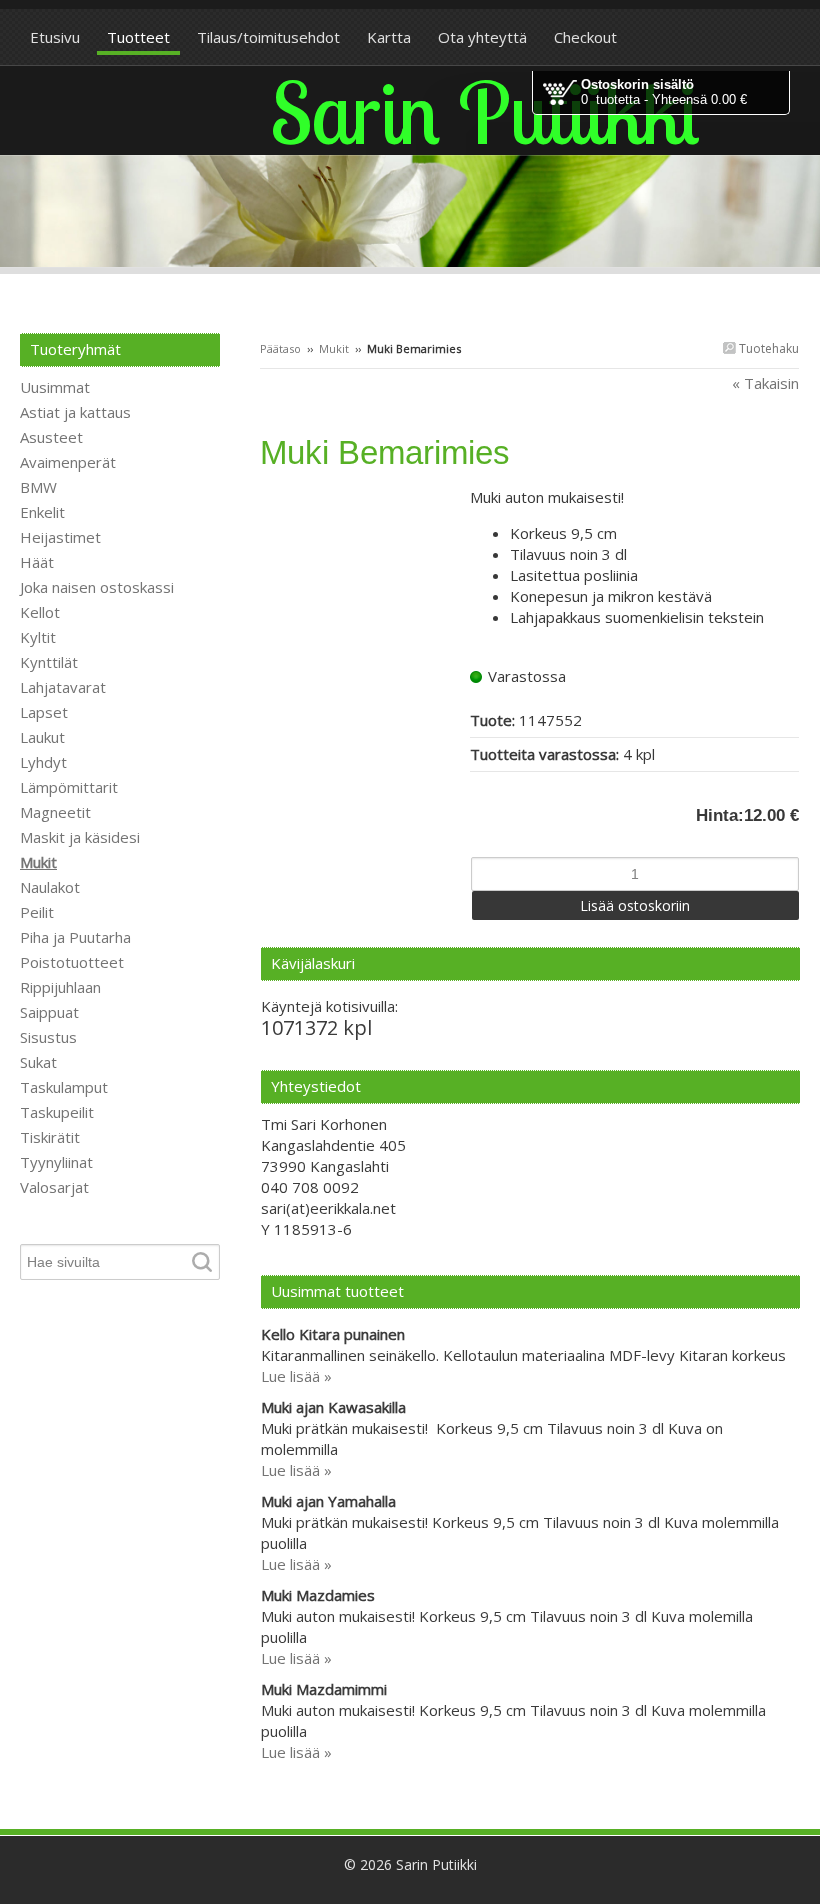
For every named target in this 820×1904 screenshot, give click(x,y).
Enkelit (42, 512)
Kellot (40, 612)
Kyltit (38, 637)
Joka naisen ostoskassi (97, 587)
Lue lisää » (296, 1376)
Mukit (334, 348)
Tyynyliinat (56, 1162)
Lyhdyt (43, 762)
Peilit (37, 912)
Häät (37, 562)
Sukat (38, 1062)
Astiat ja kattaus (75, 412)
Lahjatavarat (63, 687)
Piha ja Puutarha (75, 937)
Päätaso (280, 348)
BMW (38, 487)
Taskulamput (64, 1087)
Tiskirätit (50, 1137)
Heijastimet (60, 537)
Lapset (44, 712)
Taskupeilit (57, 1112)
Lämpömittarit (69, 787)
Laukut (42, 737)
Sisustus (48, 1037)
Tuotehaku (767, 348)
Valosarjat (54, 1187)
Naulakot (50, 887)
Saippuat (49, 1012)
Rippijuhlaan (60, 987)
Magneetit (55, 812)
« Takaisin (765, 383)
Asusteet (51, 437)
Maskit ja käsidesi (80, 837)
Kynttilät (49, 662)
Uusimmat (55, 387)
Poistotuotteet (72, 962)
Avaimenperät (68, 462)
